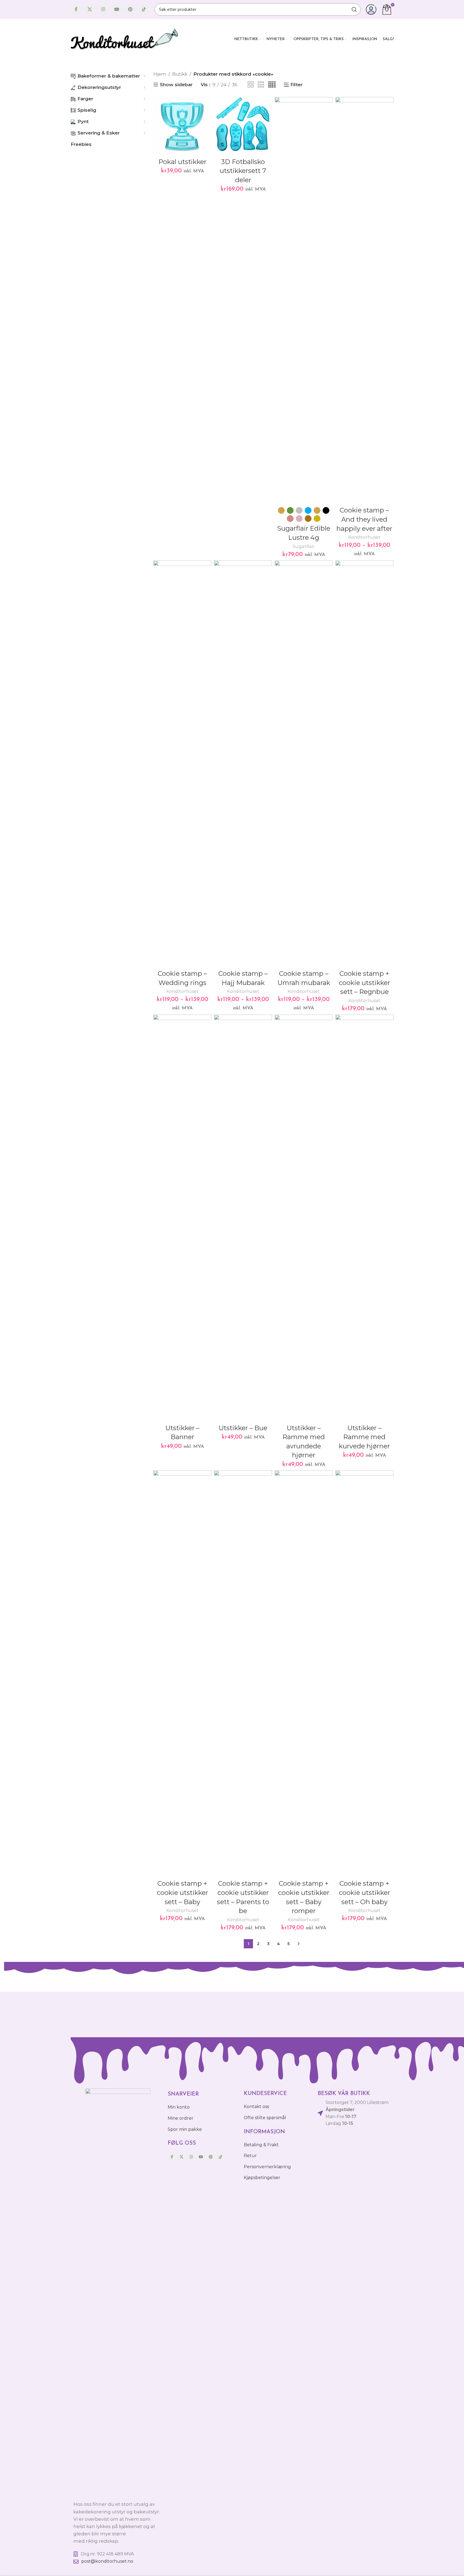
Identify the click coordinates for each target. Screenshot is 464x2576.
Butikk (180, 74)
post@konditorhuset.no (107, 2561)
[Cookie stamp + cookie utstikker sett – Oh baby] (364, 1674)
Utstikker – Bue (243, 1428)
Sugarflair (304, 546)
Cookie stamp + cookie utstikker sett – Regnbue (364, 983)
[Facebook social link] (76, 9)
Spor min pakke (185, 2129)
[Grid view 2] (251, 85)
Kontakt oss (256, 2107)
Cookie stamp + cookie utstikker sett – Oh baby (364, 1892)
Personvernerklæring (267, 2167)
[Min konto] (371, 9)
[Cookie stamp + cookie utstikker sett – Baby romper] (304, 1674)
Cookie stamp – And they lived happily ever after (364, 519)
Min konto (179, 2107)
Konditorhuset (364, 537)
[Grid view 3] (261, 85)
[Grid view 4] (272, 85)
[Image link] (118, 2292)
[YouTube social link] (117, 9)
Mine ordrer (181, 2118)
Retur (250, 2156)
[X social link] (90, 9)
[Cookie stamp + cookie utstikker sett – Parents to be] (243, 1674)
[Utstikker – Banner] (182, 1218)
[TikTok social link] (144, 9)
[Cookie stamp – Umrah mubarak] (304, 764)
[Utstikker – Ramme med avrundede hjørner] (304, 1218)
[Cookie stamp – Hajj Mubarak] (243, 764)
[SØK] (354, 9)
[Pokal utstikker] (182, 126)
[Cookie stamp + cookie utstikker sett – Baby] (182, 1674)
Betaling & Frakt (261, 2145)
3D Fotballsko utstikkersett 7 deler (243, 171)
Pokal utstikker (182, 162)
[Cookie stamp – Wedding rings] (182, 764)
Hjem (160, 74)
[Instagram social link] (103, 9)
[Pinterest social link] (130, 9)
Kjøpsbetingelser (262, 2178)
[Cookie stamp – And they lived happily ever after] (364, 300)
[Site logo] (125, 39)
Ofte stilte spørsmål (265, 2118)
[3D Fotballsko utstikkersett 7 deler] (243, 126)
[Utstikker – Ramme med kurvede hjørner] (364, 1218)
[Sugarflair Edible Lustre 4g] (304, 300)
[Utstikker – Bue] (243, 1218)
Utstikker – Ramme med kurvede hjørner (364, 1437)
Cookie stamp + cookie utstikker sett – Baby (182, 1892)
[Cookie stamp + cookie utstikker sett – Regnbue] (364, 764)
